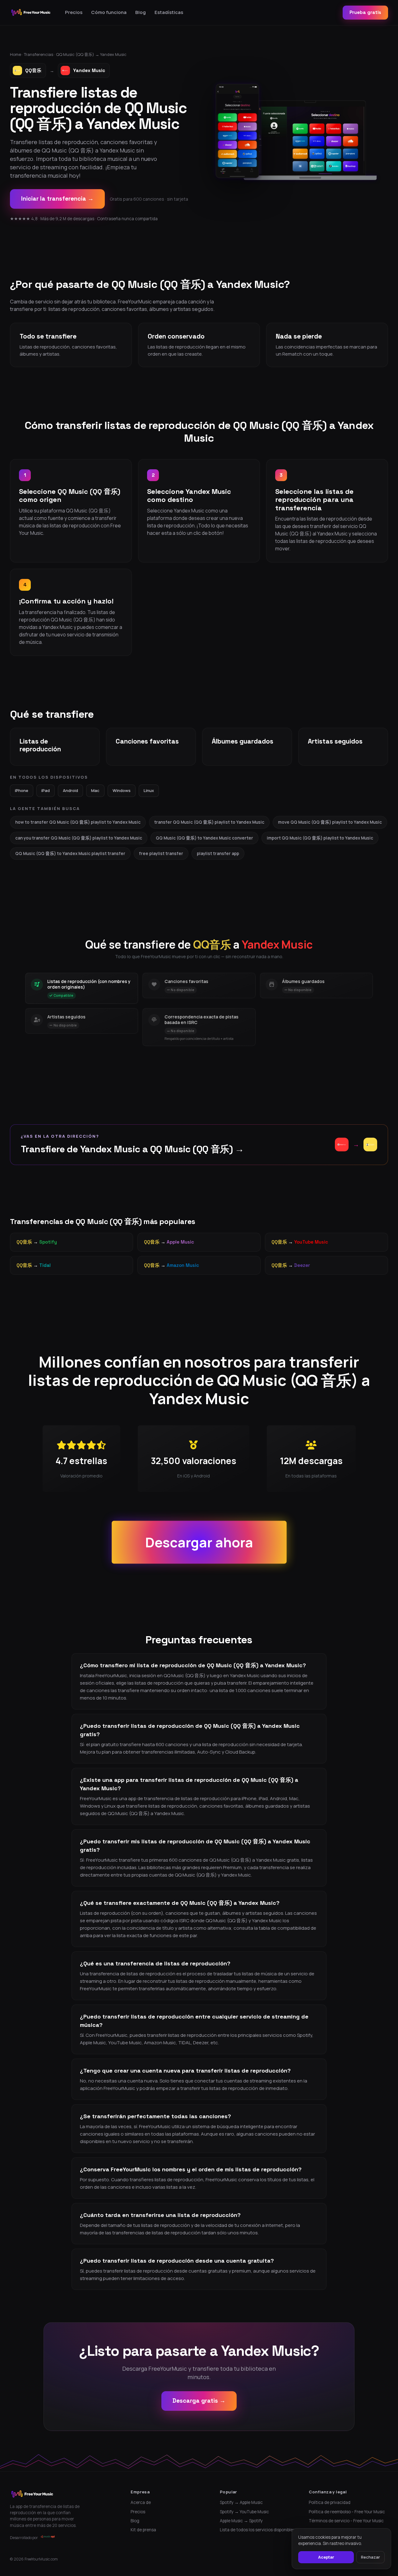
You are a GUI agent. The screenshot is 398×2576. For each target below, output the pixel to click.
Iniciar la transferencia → (57, 199)
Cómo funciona (109, 12)
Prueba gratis (365, 12)
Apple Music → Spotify (241, 2521)
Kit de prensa (143, 2530)
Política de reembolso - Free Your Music (347, 2512)
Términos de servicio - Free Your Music (346, 2521)
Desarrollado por (24, 2538)
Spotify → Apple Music (241, 2502)
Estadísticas (169, 12)
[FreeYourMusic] (31, 12)
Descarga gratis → (199, 2401)
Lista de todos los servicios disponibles (257, 2530)
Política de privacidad (330, 2502)
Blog (141, 12)
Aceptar (326, 2557)
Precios (74, 12)
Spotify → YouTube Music (244, 2512)
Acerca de (141, 2502)
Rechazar (370, 2557)
